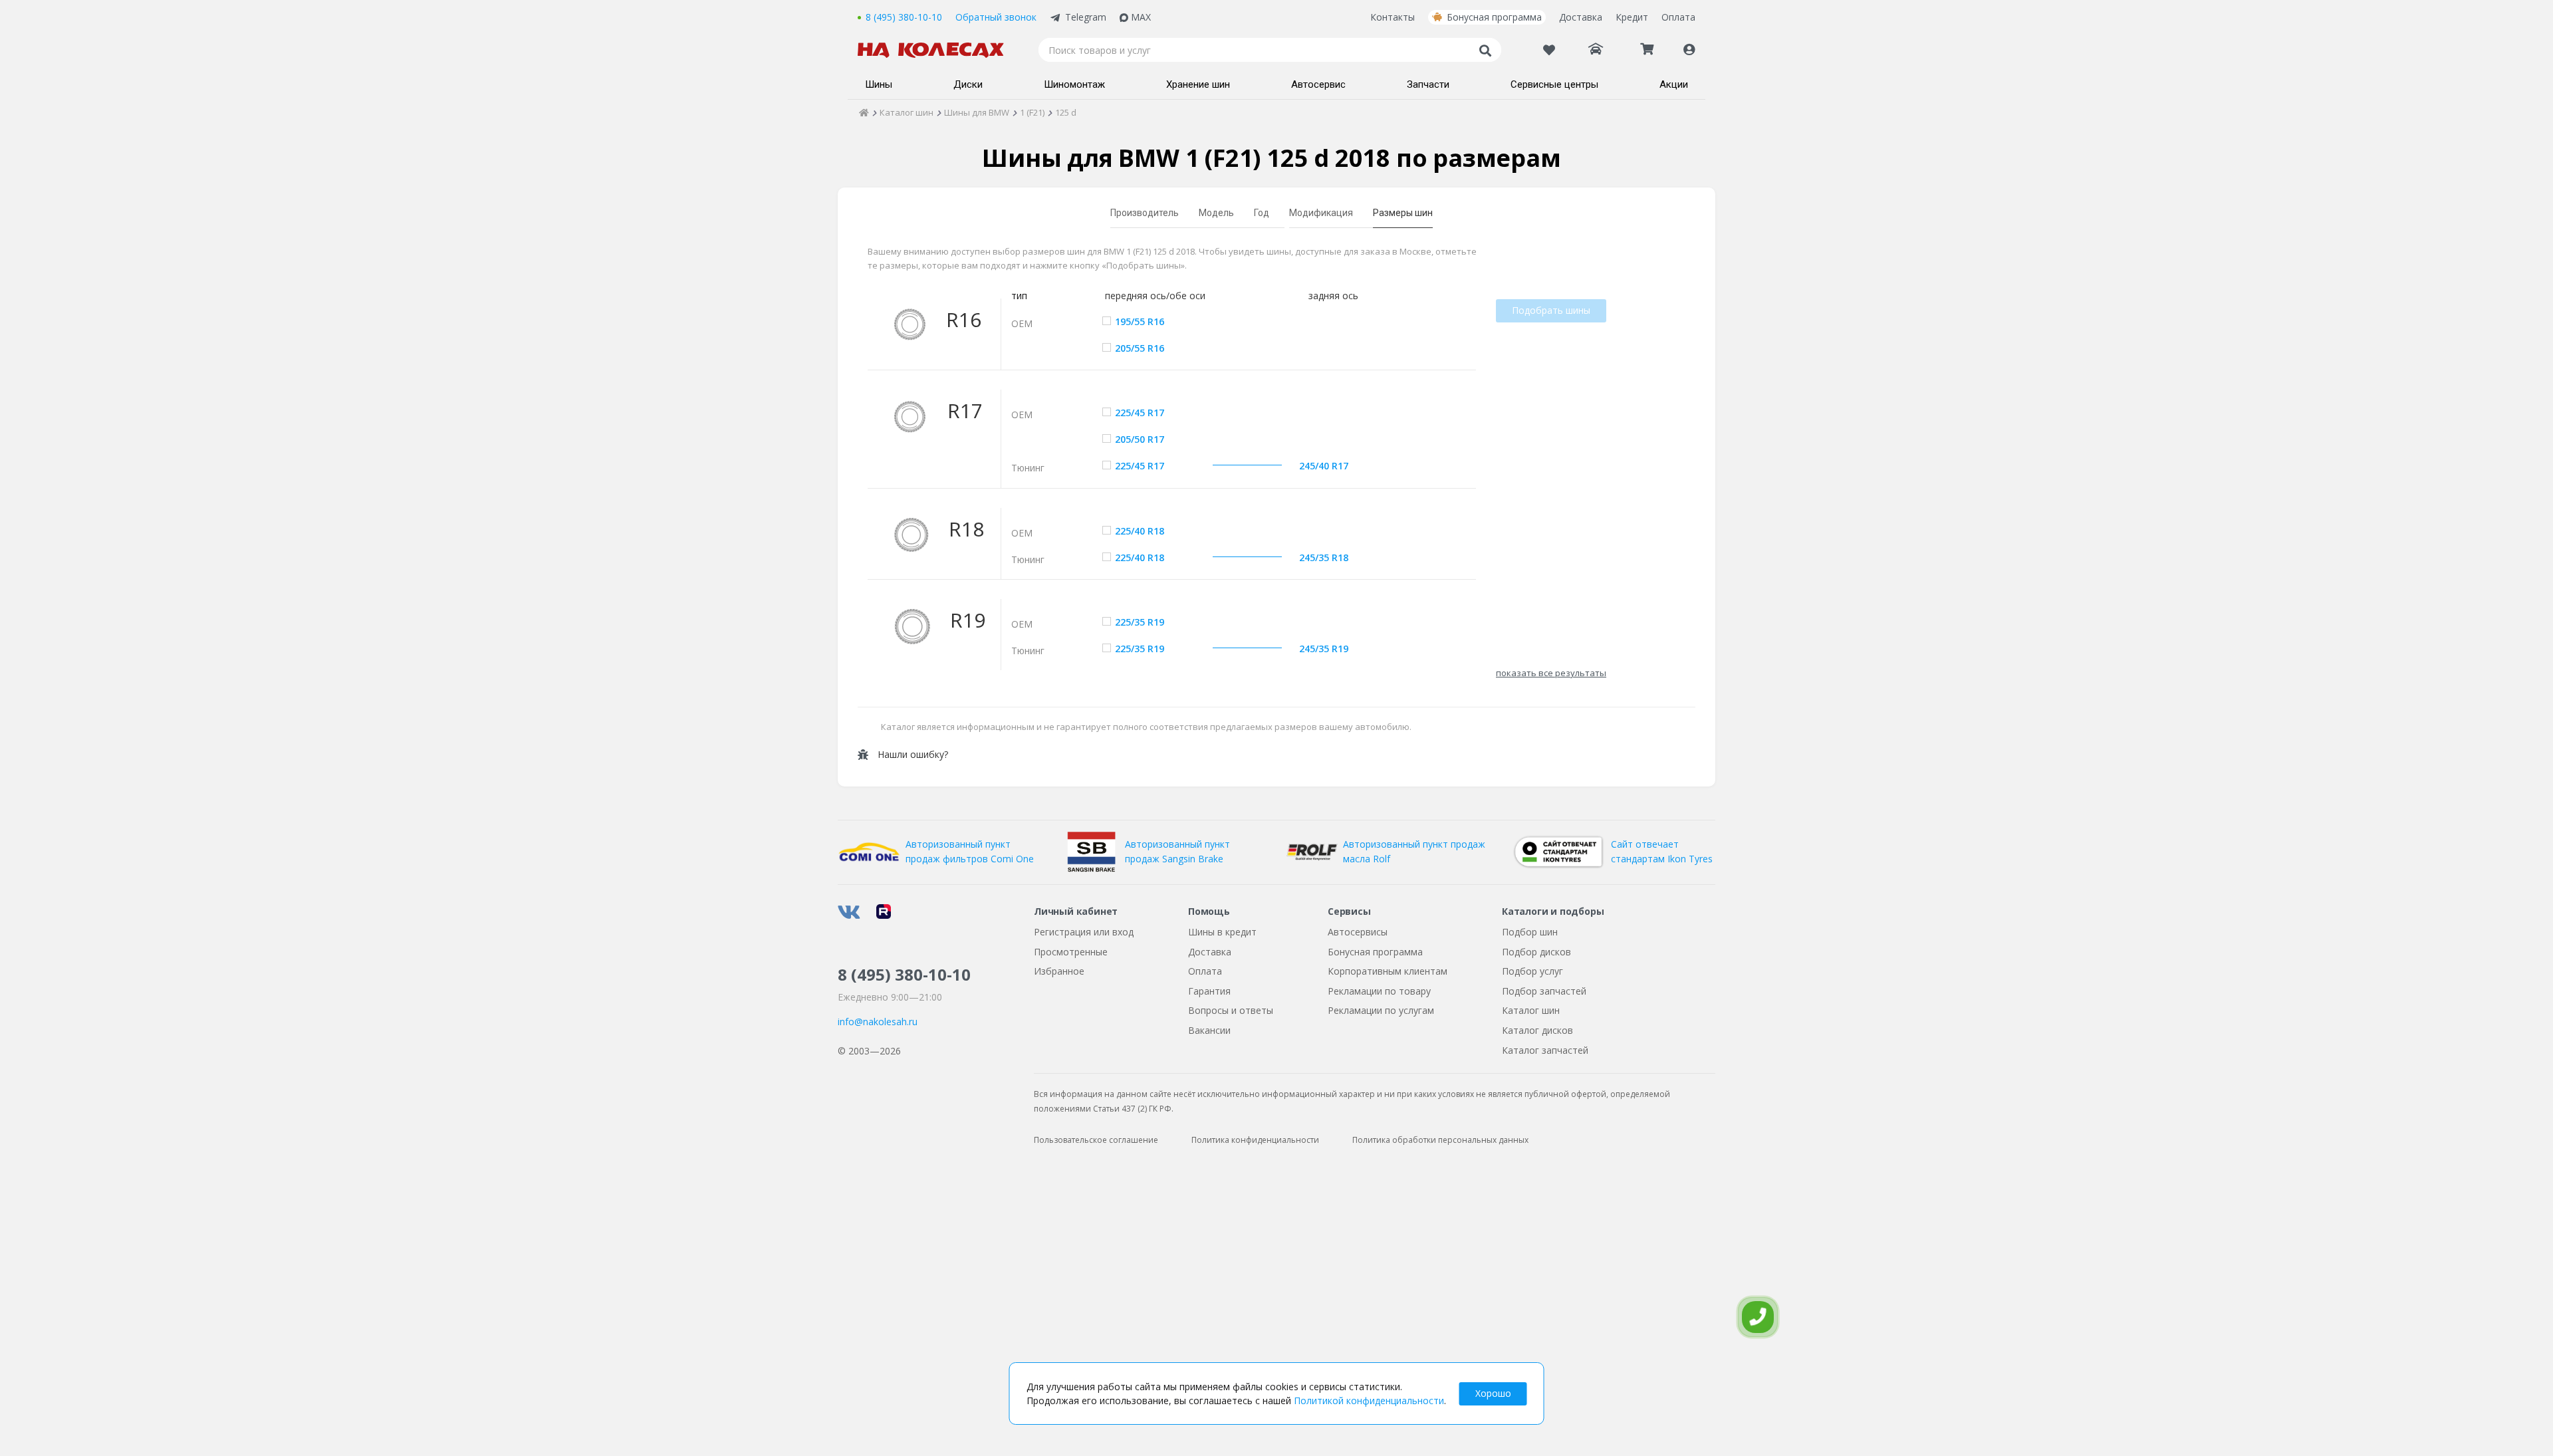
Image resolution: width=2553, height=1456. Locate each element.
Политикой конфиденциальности (1369, 1400)
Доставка (1581, 17)
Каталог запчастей (1545, 1050)
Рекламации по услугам (1381, 1010)
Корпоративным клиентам (1388, 971)
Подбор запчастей (1544, 991)
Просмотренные (1071, 952)
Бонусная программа (1494, 17)
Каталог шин (1531, 1010)
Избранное (1059, 971)
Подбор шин (1530, 932)
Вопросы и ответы (1231, 1010)
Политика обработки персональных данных (1440, 1140)
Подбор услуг (1532, 971)
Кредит (1632, 17)
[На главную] (937, 50)
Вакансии (1209, 1030)
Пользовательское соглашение (1096, 1140)
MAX (1141, 17)
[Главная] (864, 112)
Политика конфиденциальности (1255, 1140)
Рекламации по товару (1379, 991)
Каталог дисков (1537, 1030)
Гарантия (1209, 991)
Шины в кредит (1222, 932)
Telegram (1086, 17)
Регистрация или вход (1084, 932)
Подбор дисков (1536, 952)
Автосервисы (1358, 932)
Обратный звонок (996, 17)
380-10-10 (904, 974)
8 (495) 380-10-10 (904, 17)
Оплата (1678, 17)
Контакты (1393, 17)
